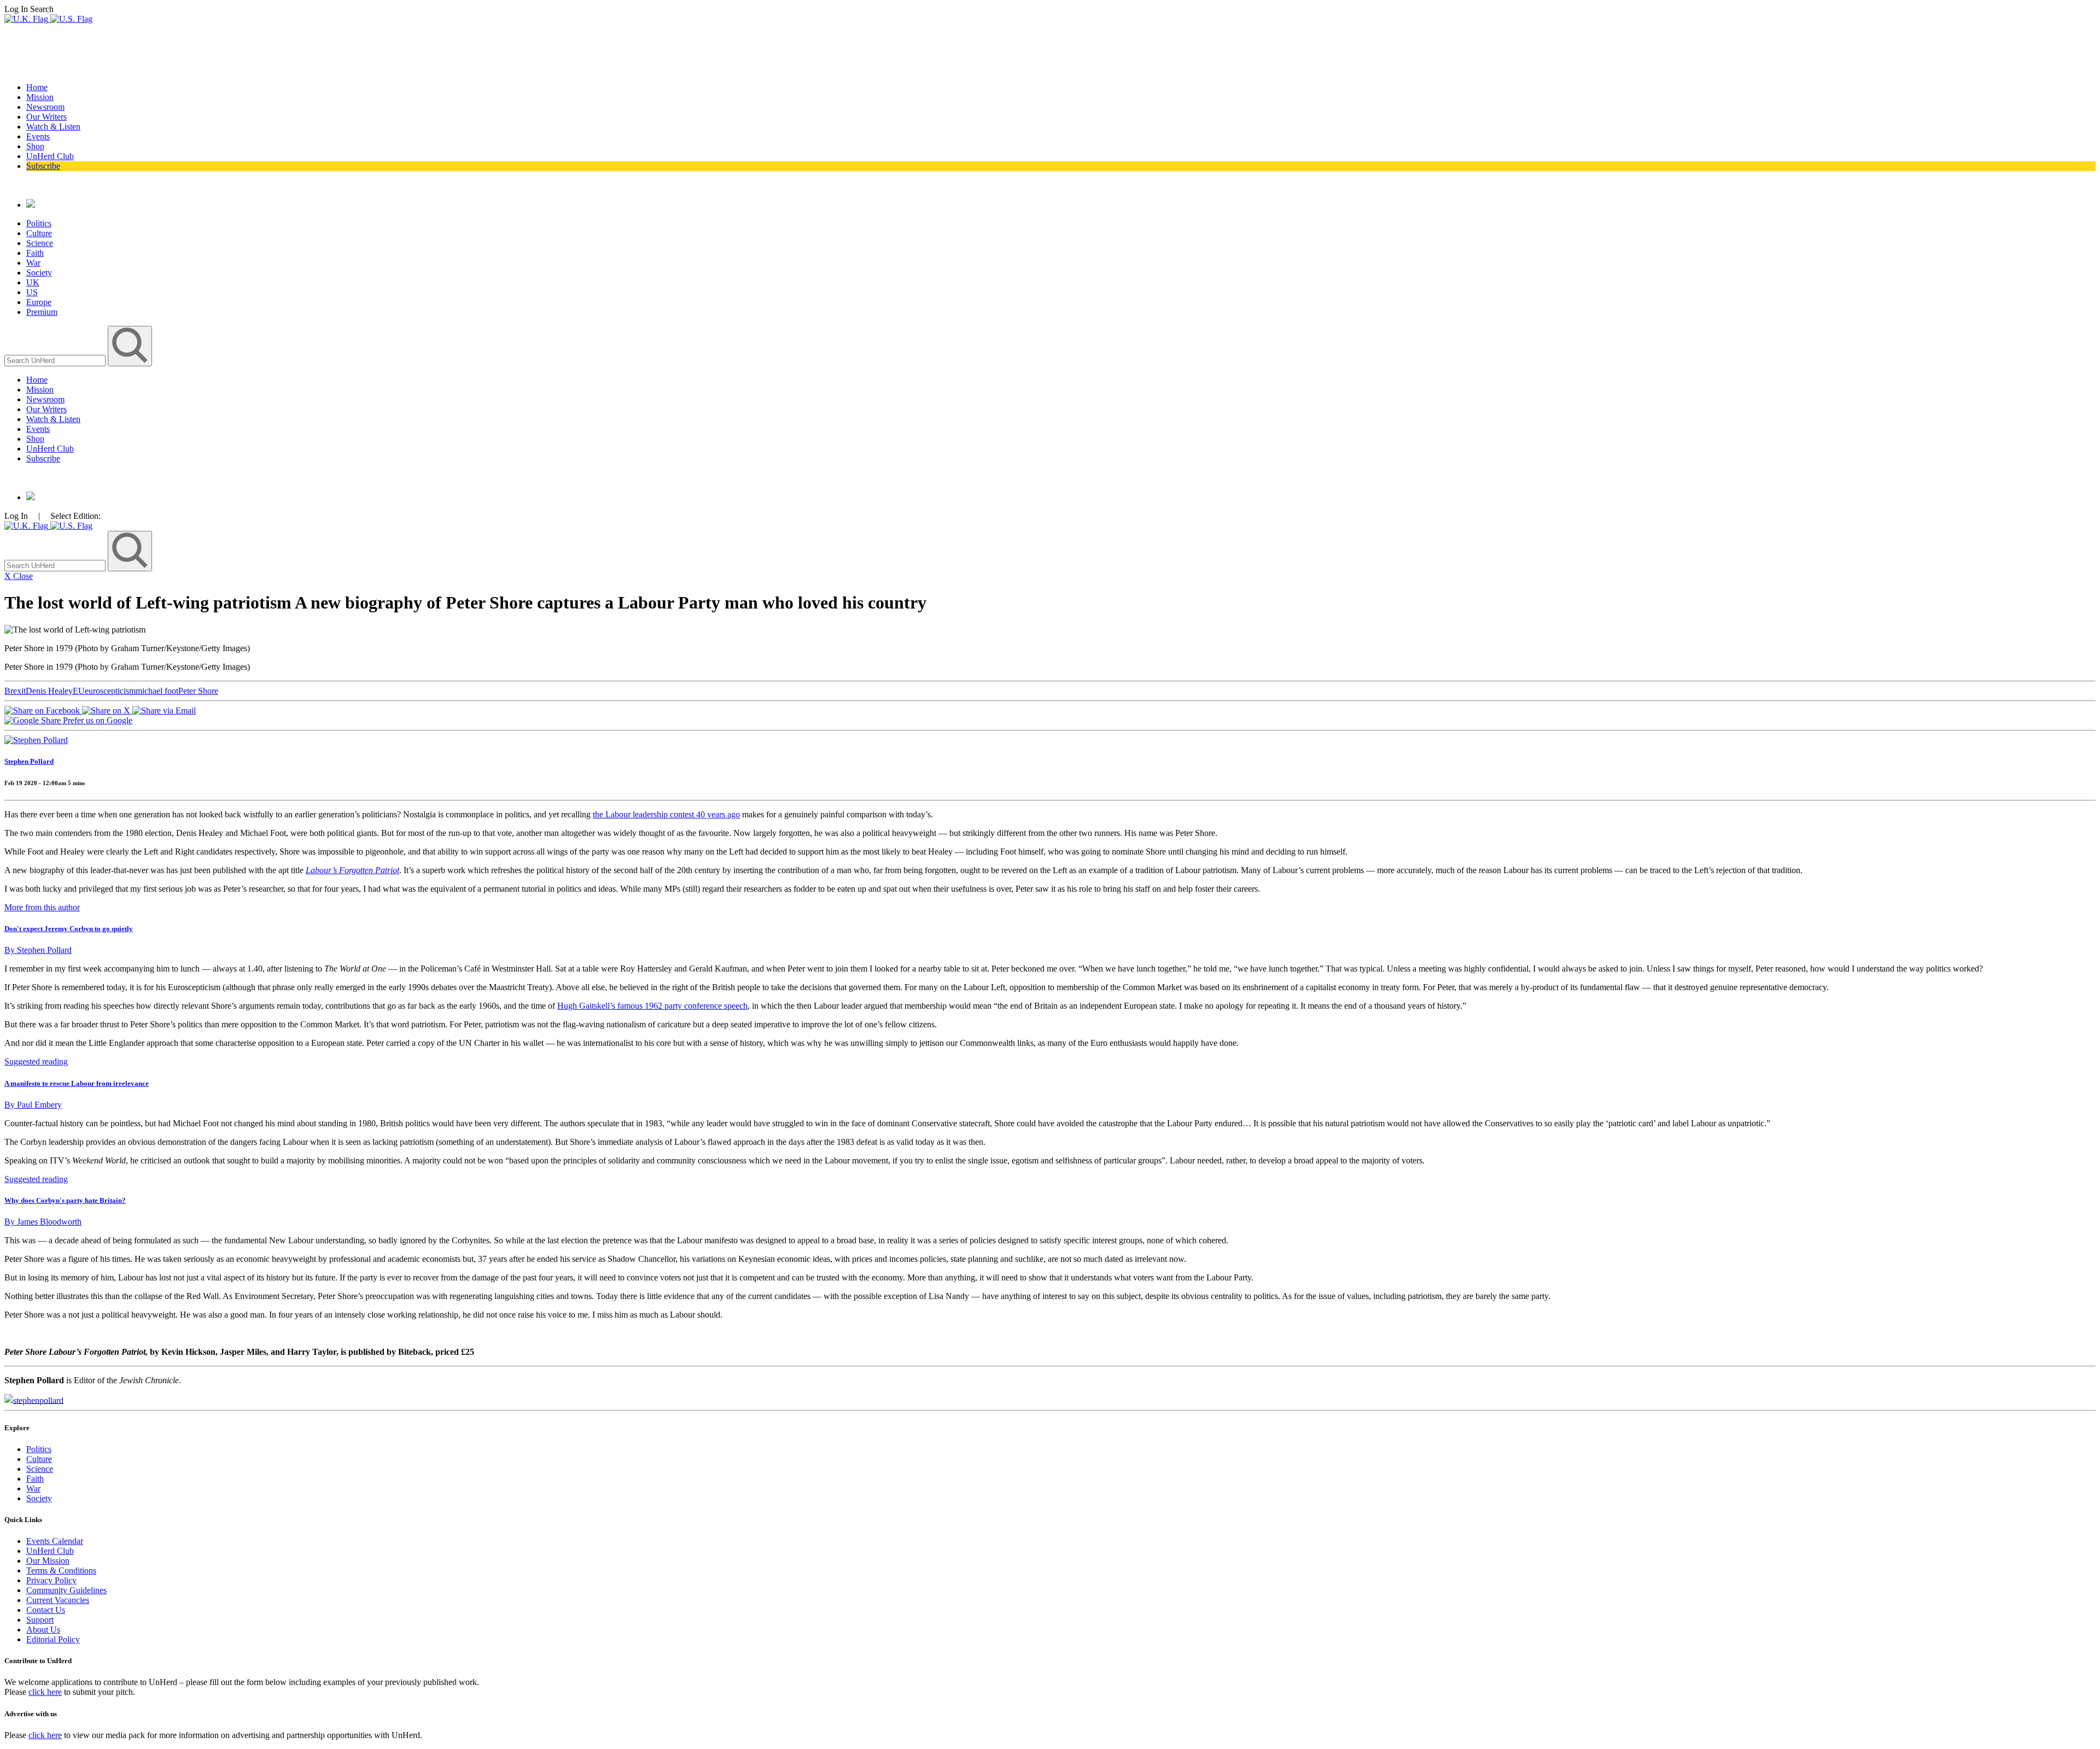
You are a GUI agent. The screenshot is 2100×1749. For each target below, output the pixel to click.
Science (40, 243)
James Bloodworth (43, 1222)
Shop (35, 146)
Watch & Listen (53, 127)
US (32, 292)
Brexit (15, 691)
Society (39, 273)
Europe (39, 302)
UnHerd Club (50, 156)
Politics (39, 223)
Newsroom (45, 107)
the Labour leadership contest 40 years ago (666, 814)
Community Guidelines (66, 1590)
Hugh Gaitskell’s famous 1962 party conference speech (652, 1006)
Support (40, 1620)
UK (33, 282)
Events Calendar (55, 1541)
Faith (35, 253)
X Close (19, 576)
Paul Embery (33, 1105)
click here (45, 1692)
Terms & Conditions (61, 1570)
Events (38, 136)
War (33, 263)
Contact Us (46, 1610)
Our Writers (46, 117)
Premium (42, 312)
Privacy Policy (51, 1580)
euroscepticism (110, 691)
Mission (40, 97)
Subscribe (43, 166)
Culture (39, 233)
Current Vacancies (58, 1600)
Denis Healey (49, 691)
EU (79, 691)
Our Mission (48, 1561)
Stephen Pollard (29, 761)
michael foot (157, 691)
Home (37, 87)
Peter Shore (198, 691)
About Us (43, 1630)
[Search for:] (56, 360)
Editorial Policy (53, 1639)
